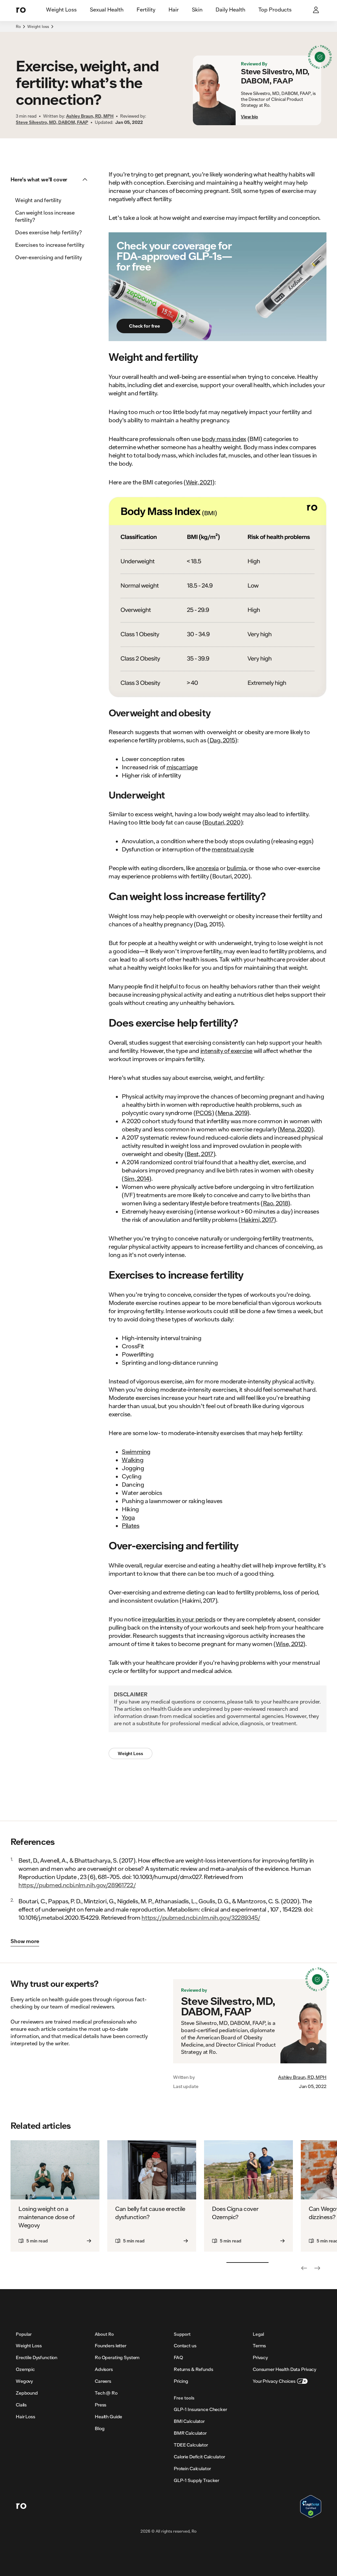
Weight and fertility (38, 200)
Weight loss (38, 26)
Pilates (130, 1525)
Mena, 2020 (295, 1129)
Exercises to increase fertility (50, 245)
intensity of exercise (226, 1051)
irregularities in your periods (179, 1619)
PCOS (204, 1113)
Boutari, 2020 (222, 822)
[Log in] (317, 11)
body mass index (224, 439)
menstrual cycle (233, 849)
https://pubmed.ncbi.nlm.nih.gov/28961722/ (77, 1885)
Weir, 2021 (199, 482)
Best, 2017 (200, 1154)
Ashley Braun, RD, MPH (302, 2077)
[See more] (317, 2268)
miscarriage (182, 767)
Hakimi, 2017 (258, 1219)
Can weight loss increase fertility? (45, 216)
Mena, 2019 (232, 1113)
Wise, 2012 (289, 1644)
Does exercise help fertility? (48, 232)
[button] (51, 179)
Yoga (128, 1517)
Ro (18, 26)
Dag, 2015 (222, 740)
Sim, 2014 (137, 1178)
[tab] (61, 10)
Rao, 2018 (276, 1203)
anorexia (207, 868)
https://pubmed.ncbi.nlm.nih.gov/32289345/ (201, 1917)
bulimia (236, 868)
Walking (132, 1460)
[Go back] (304, 2268)
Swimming (136, 1451)
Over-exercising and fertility (48, 257)
